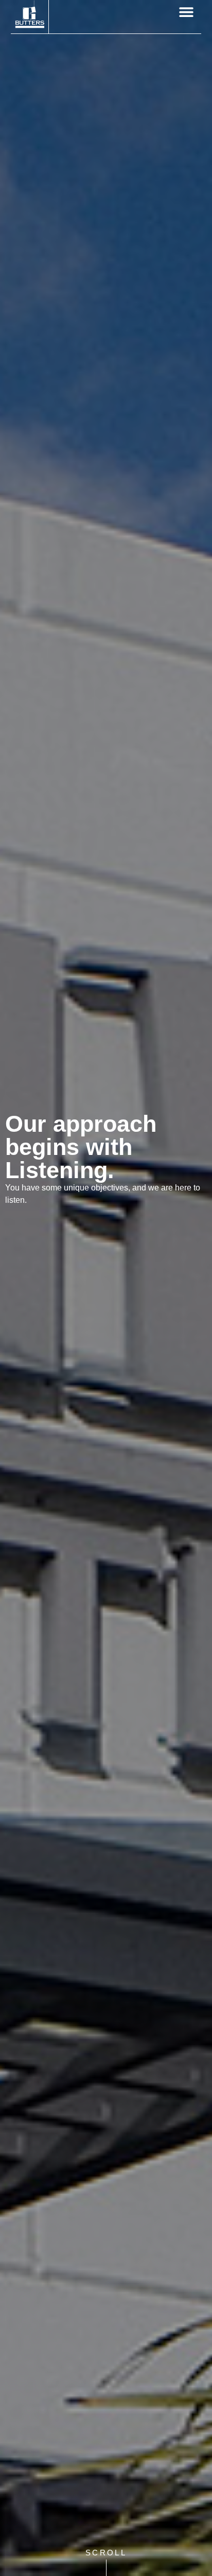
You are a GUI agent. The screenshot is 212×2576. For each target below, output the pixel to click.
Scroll (106, 2553)
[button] (186, 12)
